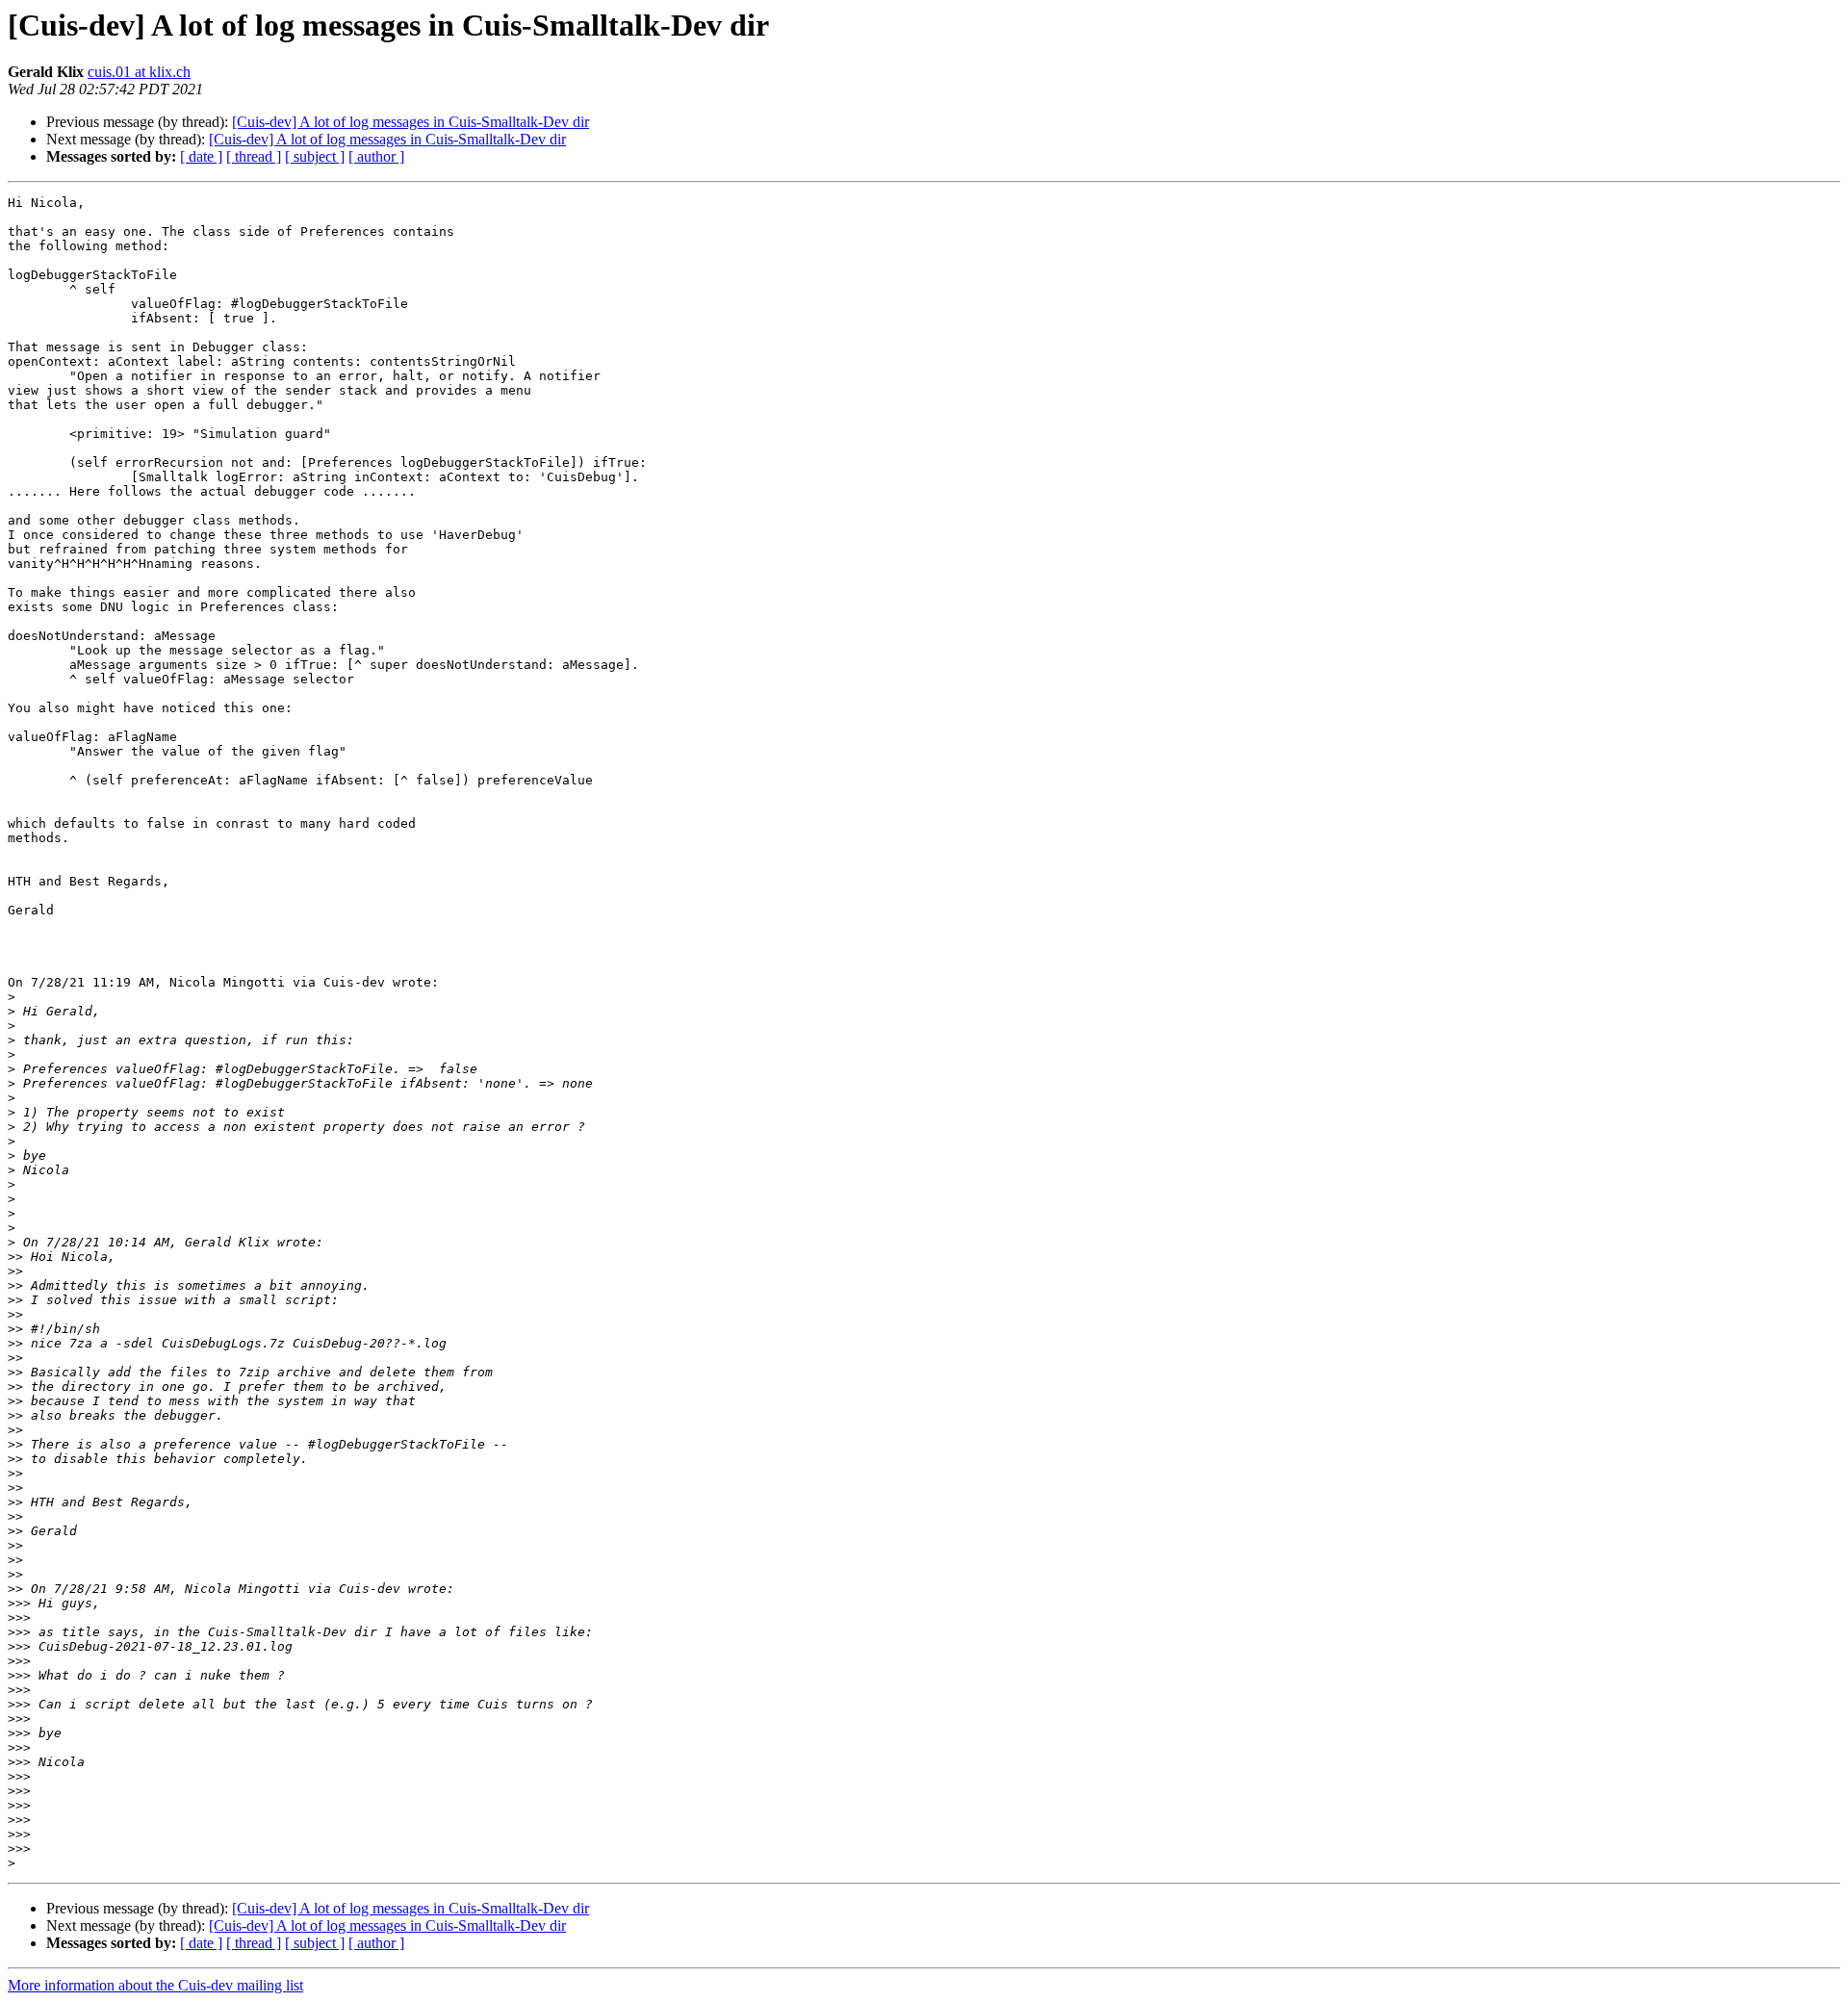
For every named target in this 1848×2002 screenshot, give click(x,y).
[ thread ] (254, 156)
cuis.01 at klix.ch (139, 72)
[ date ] (201, 156)
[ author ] (376, 156)
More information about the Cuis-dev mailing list (155, 1985)
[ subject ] (315, 156)
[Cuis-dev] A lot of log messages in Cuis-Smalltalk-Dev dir (411, 122)
